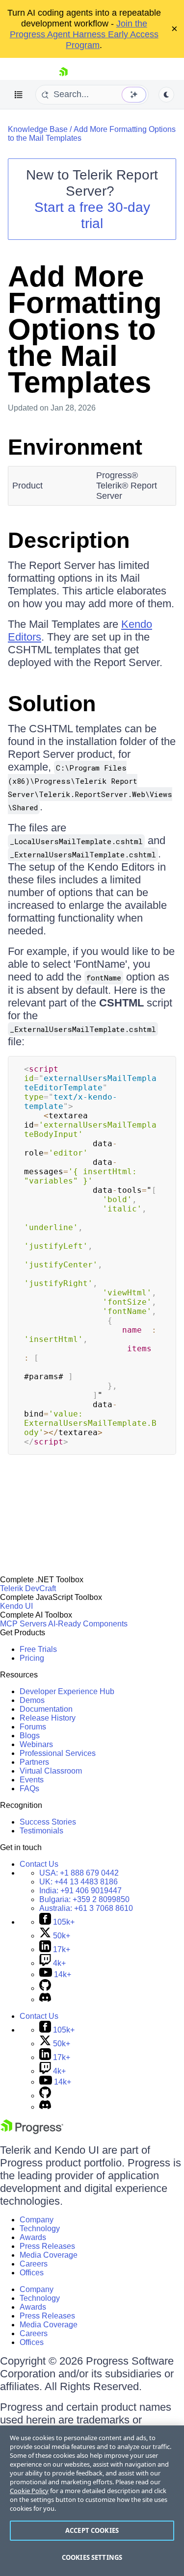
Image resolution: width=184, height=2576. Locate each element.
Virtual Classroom (51, 1771)
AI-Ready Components (88, 1624)
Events (32, 1780)
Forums (33, 1727)
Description (69, 540)
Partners (34, 1762)
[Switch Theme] (166, 95)
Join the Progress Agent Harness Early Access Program (84, 34)
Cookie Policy (29, 2491)
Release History (48, 1718)
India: (80, 1891)
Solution (52, 704)
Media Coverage (49, 2255)
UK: (79, 1882)
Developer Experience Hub (67, 1691)
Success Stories (48, 1822)
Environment (75, 447)
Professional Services (58, 1753)
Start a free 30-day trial (92, 215)
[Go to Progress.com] (32, 2131)
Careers (34, 2264)
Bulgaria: (84, 1899)
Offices (32, 2273)
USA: (79, 1873)
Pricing (32, 1658)
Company (37, 2220)
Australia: (86, 1908)
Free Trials (38, 1649)
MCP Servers (23, 1624)
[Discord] (45, 1999)
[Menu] (19, 95)
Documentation (46, 1709)
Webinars (36, 1744)
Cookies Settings (92, 2557)
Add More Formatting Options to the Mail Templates (85, 329)
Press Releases (47, 2246)
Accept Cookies (92, 2530)
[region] (92, 2501)
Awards (33, 2237)
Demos (32, 1700)
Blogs (30, 1736)
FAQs (29, 1789)
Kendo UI (16, 1606)
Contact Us (39, 1864)
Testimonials (41, 1831)
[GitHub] (45, 1988)
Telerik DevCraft (28, 1588)
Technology (40, 2228)
